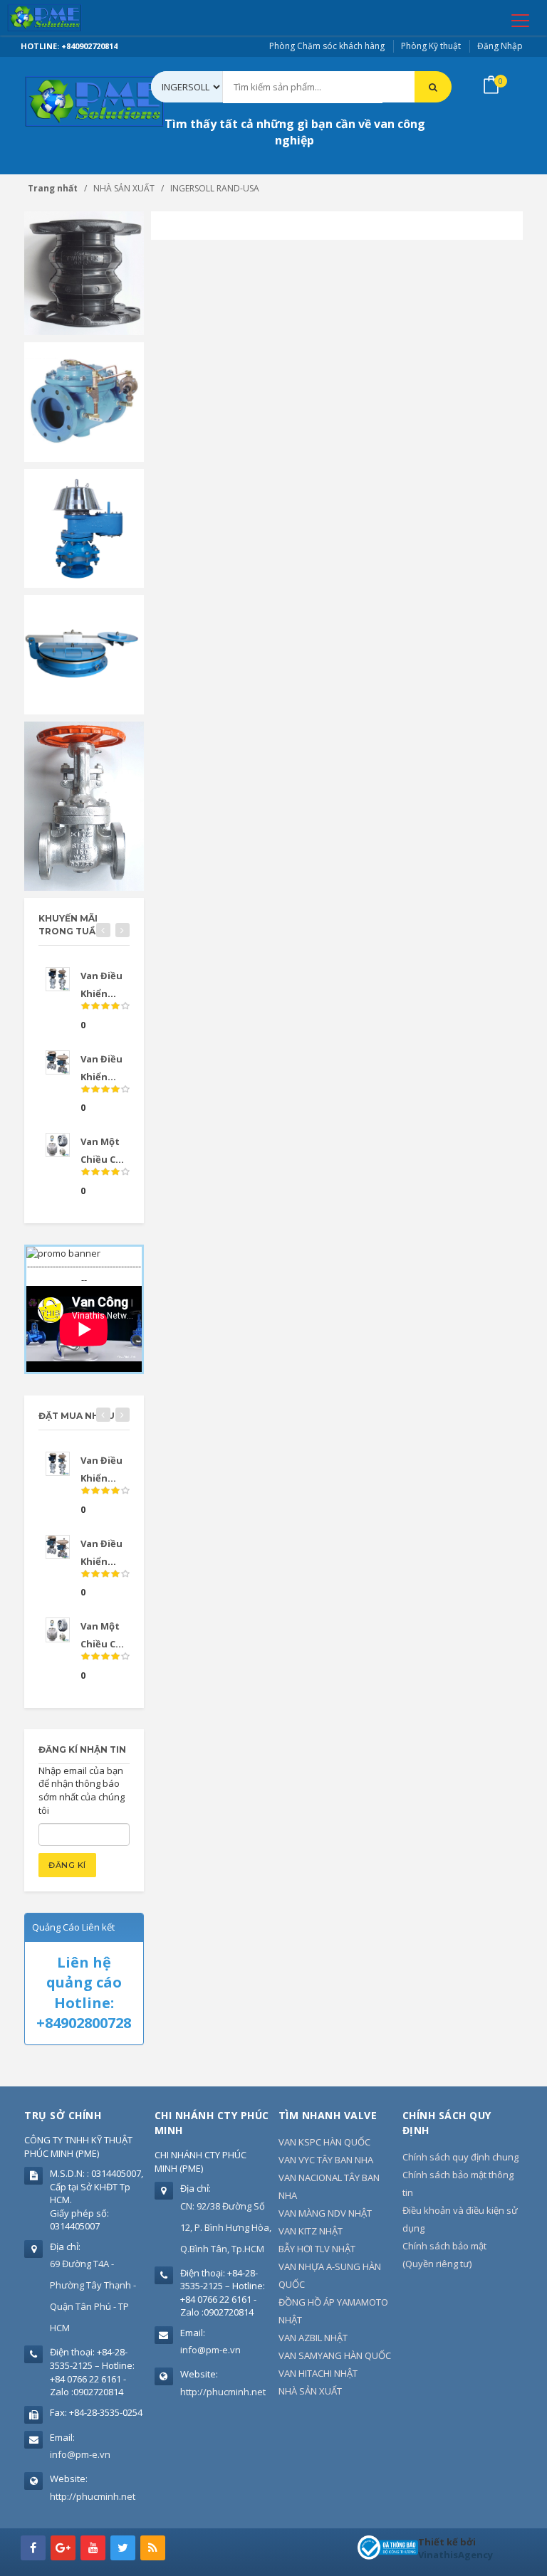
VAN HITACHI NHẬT (318, 2373)
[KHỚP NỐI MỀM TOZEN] (84, 273)
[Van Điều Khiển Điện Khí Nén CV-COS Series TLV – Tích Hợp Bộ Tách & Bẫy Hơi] (58, 979)
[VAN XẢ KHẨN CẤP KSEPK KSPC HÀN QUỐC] (84, 653)
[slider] (105, 1006)
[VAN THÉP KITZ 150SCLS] (84, 805)
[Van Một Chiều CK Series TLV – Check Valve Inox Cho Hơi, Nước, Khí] (58, 1145)
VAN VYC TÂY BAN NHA (326, 2160)
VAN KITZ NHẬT (311, 2231)
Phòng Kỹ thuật (431, 46)
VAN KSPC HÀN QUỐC (324, 2142)
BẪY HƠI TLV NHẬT (317, 2249)
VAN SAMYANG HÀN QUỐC (335, 2355)
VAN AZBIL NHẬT (313, 2338)
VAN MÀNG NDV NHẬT (325, 2213)
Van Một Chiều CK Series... (101, 1644)
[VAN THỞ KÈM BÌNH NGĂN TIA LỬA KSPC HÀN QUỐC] (84, 527)
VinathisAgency (455, 2555)
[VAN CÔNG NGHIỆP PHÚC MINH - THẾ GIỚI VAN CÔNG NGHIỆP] (65, 18)
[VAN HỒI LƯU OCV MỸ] (84, 401)
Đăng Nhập (500, 46)
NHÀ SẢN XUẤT (310, 2391)
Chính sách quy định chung (460, 2157)
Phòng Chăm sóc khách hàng (327, 46)
